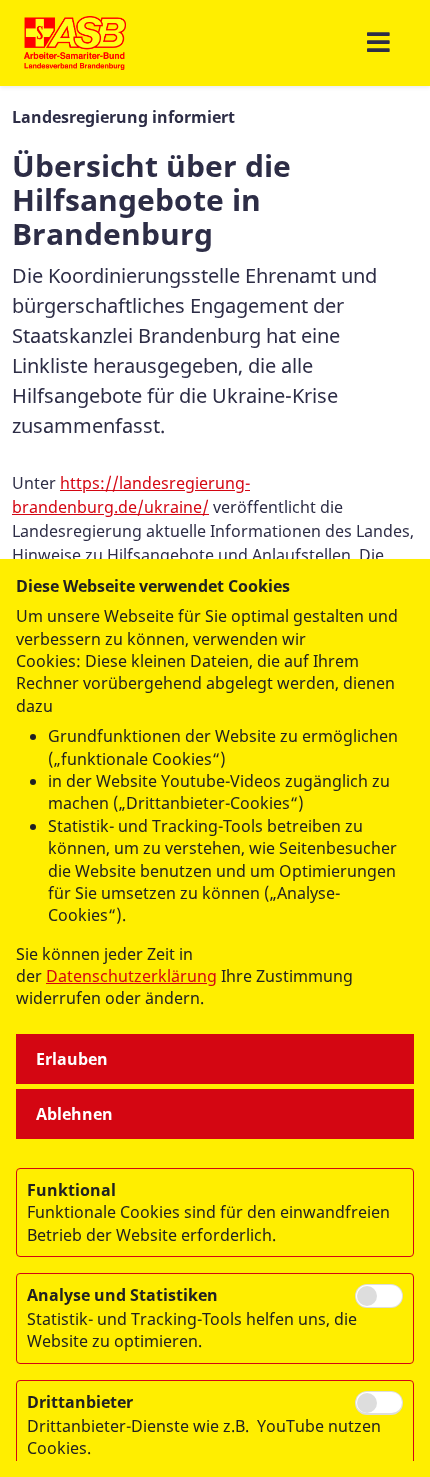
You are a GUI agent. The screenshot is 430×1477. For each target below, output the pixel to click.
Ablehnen (74, 1114)
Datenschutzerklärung (131, 976)
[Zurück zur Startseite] (75, 43)
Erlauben (72, 1059)
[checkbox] (379, 1296)
